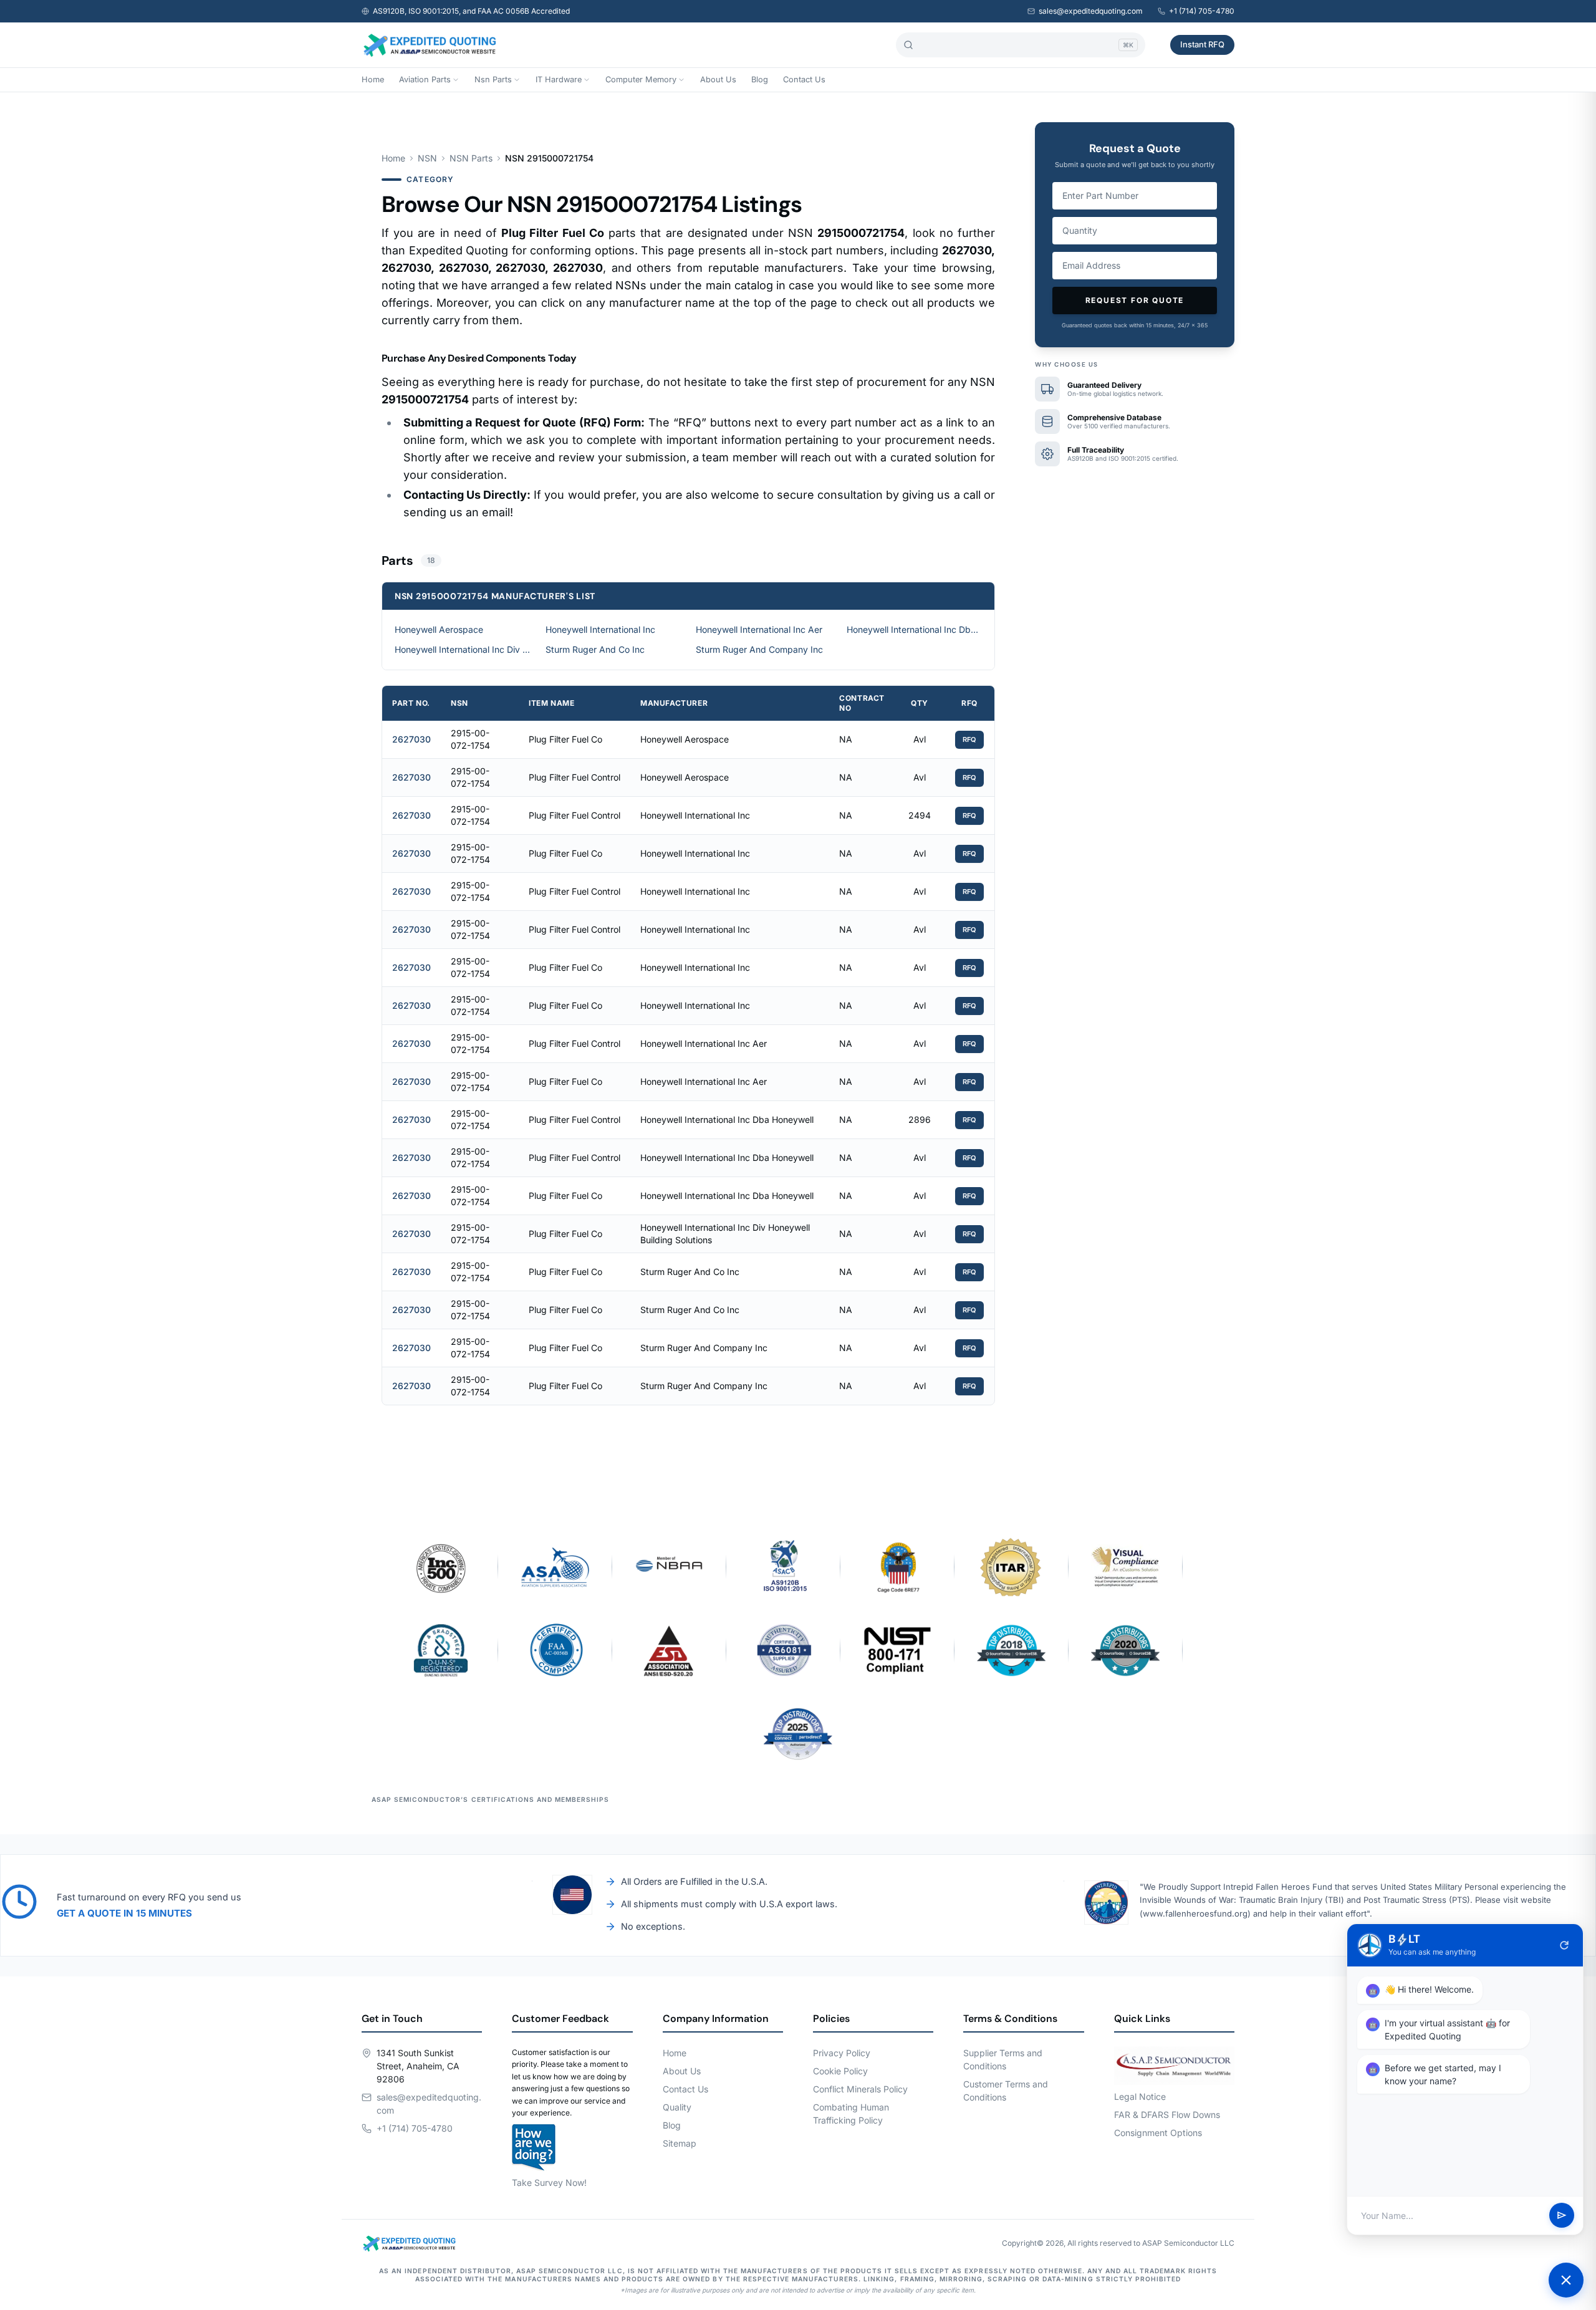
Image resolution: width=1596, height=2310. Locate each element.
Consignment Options (1158, 2133)
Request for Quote (1135, 300)
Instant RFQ (1202, 44)
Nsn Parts (493, 79)
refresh (1564, 1945)
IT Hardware (559, 79)
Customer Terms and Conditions (1006, 2091)
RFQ (969, 739)
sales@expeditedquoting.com (1091, 11)
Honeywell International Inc (600, 629)
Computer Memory (641, 79)
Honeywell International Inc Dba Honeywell (915, 629)
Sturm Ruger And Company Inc (759, 649)
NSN (427, 158)
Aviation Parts (425, 79)
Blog (760, 79)
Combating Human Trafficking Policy (851, 2114)
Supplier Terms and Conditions (1003, 2059)
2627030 (411, 739)
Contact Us (804, 79)
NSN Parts (471, 158)
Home (373, 79)
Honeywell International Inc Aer (759, 629)
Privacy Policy (842, 2053)
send (1562, 2216)
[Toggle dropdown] (456, 80)
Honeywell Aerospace (439, 629)
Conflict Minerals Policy (860, 2089)
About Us (718, 79)
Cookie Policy (840, 2071)
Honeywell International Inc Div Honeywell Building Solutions (463, 649)
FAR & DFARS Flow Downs (1167, 2115)
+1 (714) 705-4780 (1202, 11)
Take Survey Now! (549, 2182)
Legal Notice (1140, 2096)
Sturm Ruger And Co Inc (595, 649)
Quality (677, 2107)
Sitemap (680, 2143)
